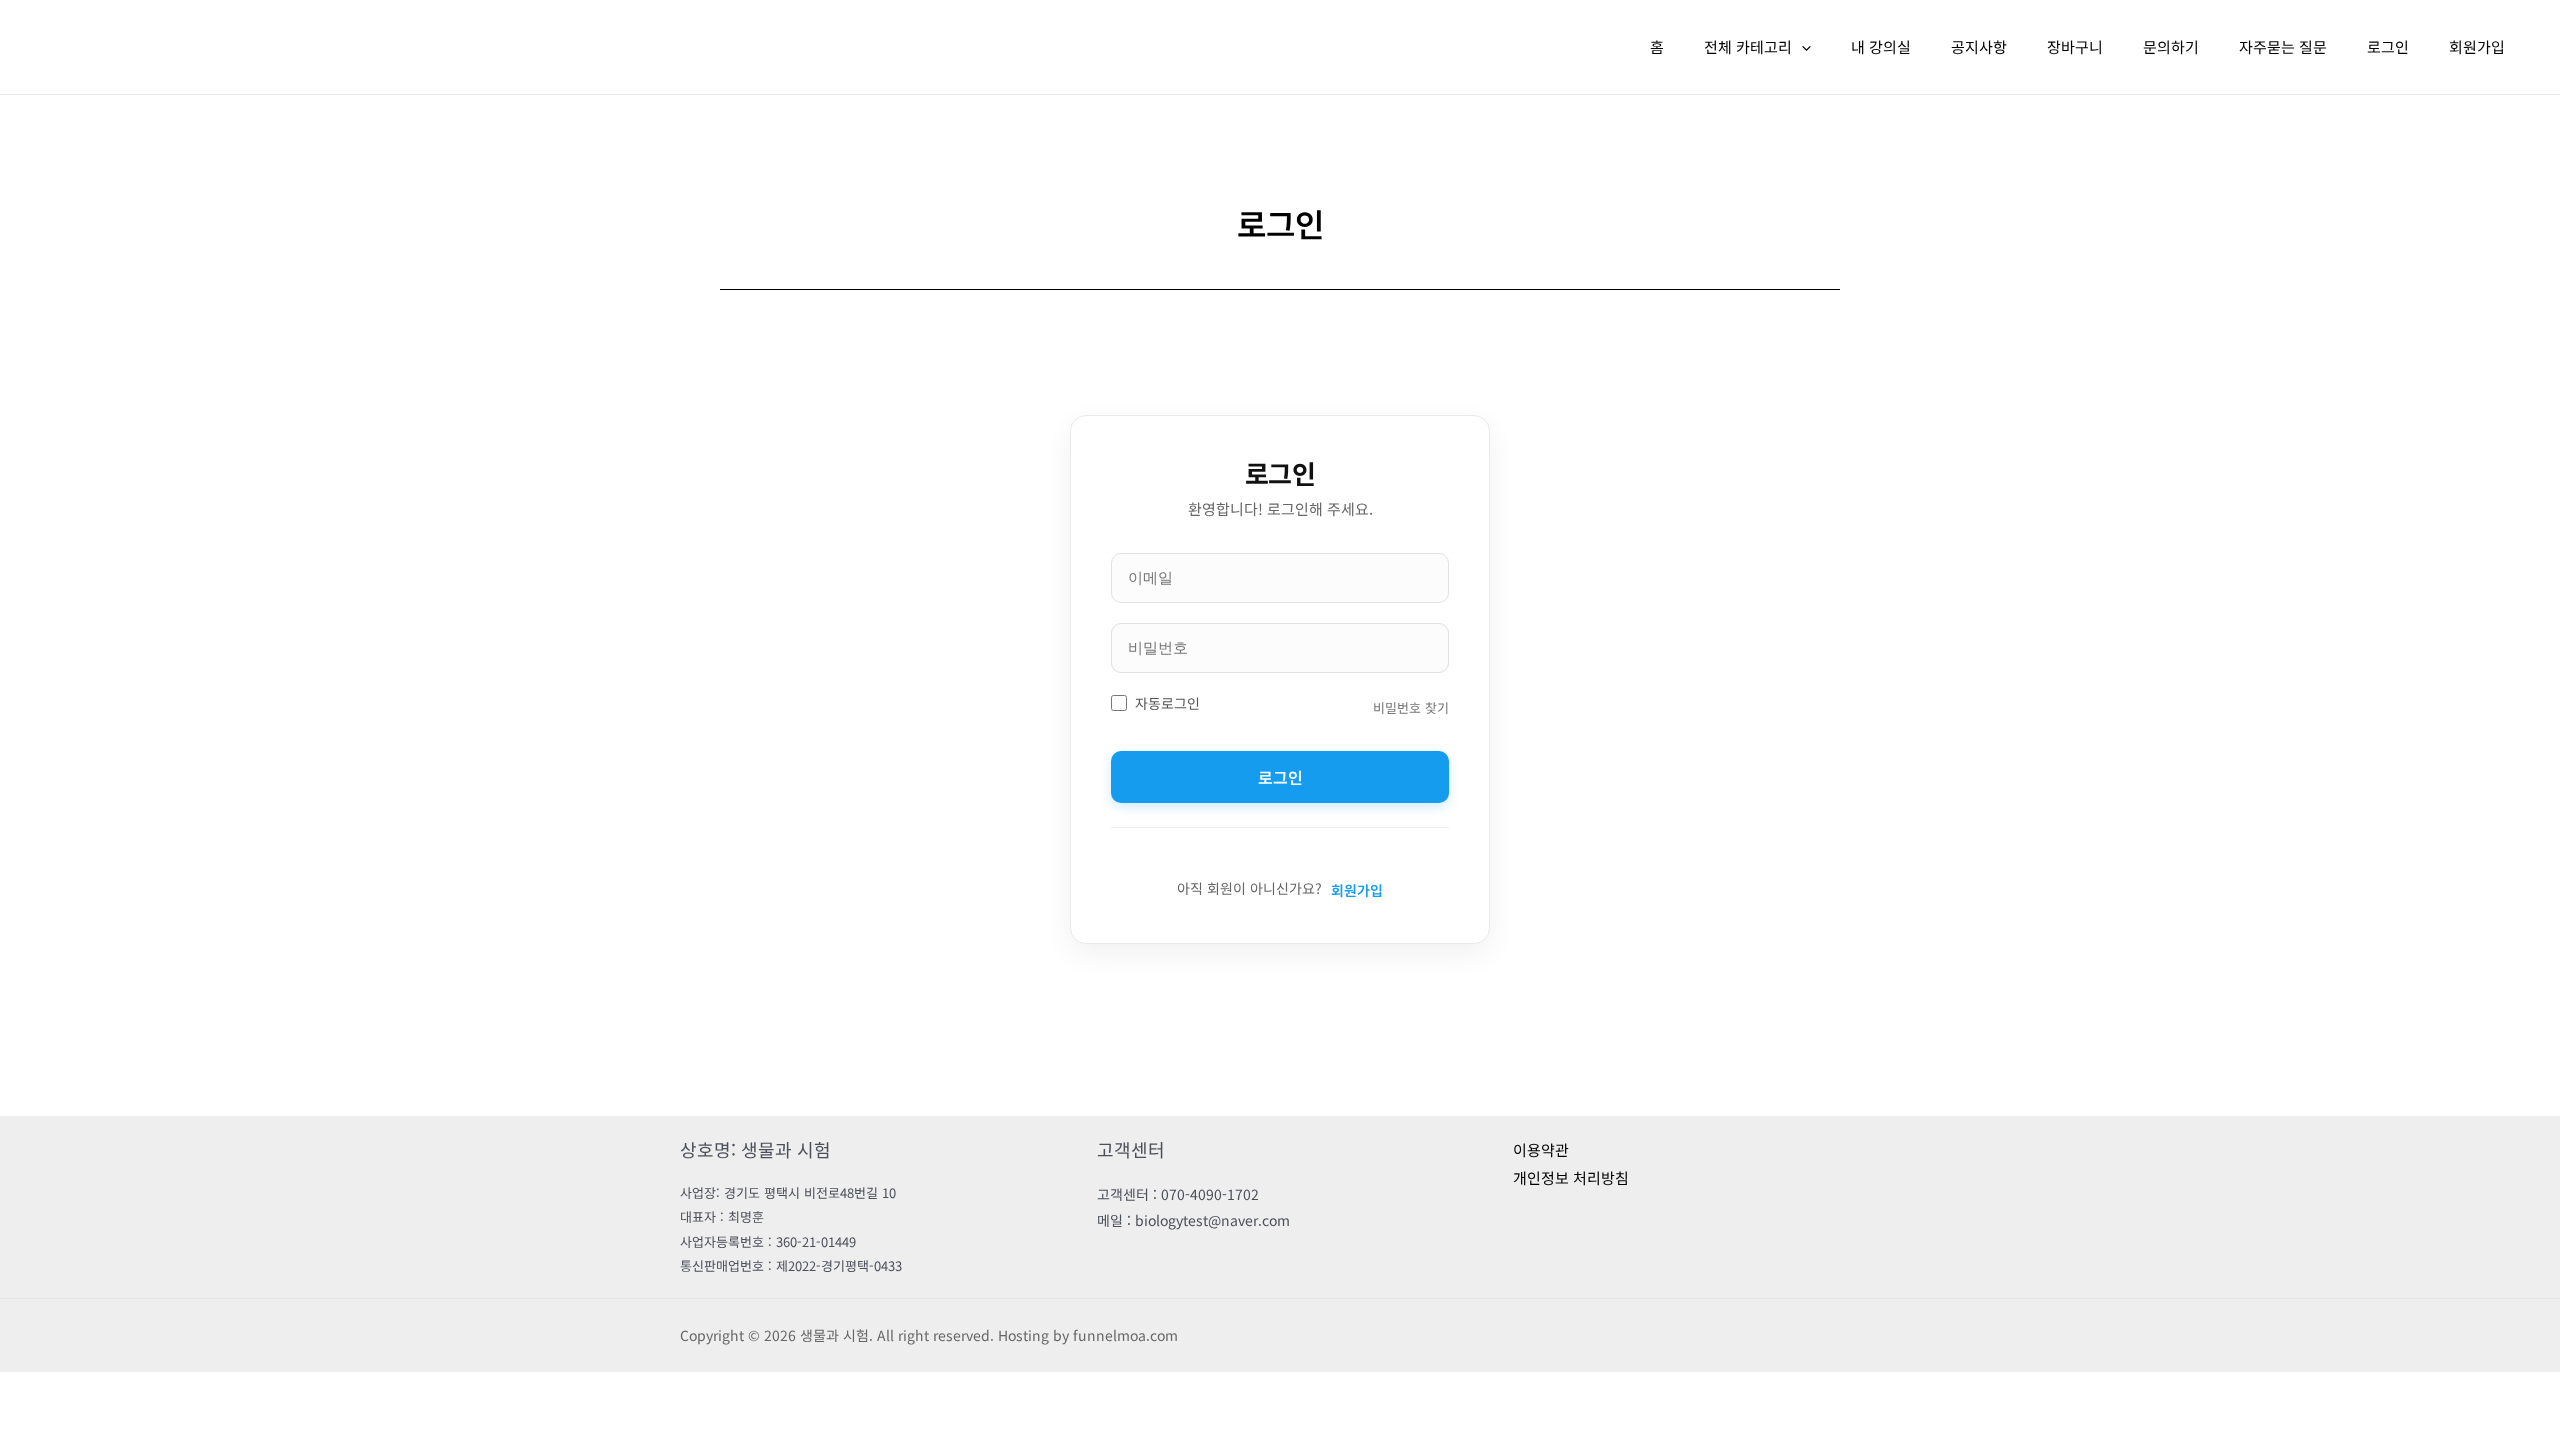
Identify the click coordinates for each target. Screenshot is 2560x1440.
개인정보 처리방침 (1571, 1177)
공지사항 (1979, 46)
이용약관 (1541, 1149)
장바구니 (2075, 46)
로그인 (2388, 46)
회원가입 (2477, 46)
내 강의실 (1881, 46)
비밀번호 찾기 (1411, 707)
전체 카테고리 (1748, 46)
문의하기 (2171, 46)
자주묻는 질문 (2283, 46)
